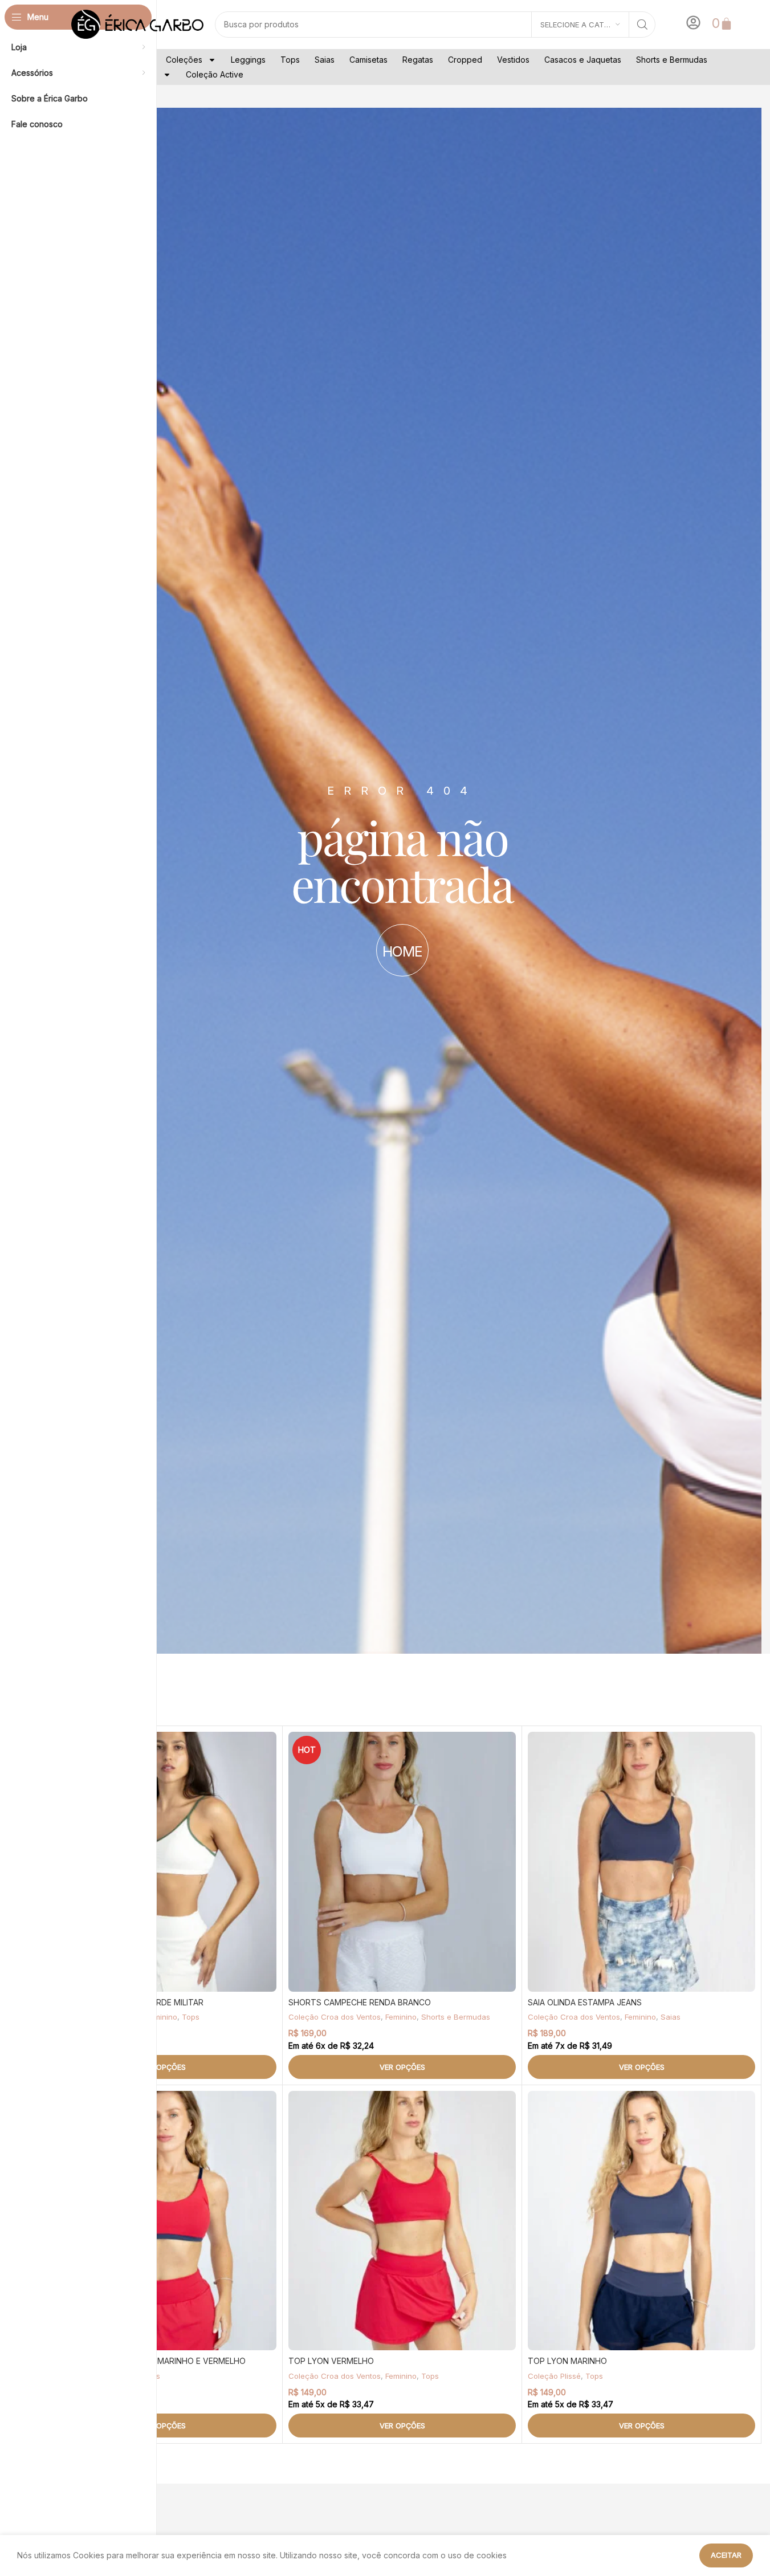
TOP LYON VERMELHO (331, 2361)
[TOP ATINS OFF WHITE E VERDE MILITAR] (163, 1861)
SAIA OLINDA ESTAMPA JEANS (585, 2002)
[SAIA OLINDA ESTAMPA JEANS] (641, 1861)
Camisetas (368, 60)
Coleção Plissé (554, 2376)
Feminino (162, 2017)
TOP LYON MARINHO (567, 2361)
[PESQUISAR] (642, 25)
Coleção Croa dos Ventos (335, 2017)
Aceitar (726, 2555)
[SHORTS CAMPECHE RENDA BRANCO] (402, 1861)
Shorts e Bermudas (672, 60)
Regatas (418, 60)
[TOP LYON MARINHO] (641, 2221)
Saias (325, 60)
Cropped (465, 60)
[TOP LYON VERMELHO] (402, 2221)
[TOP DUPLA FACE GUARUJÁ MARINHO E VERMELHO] (163, 2221)
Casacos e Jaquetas (583, 60)
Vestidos (513, 60)
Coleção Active (215, 74)
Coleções (184, 60)
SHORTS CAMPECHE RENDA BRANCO (360, 2002)
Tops (290, 60)
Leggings (248, 60)
